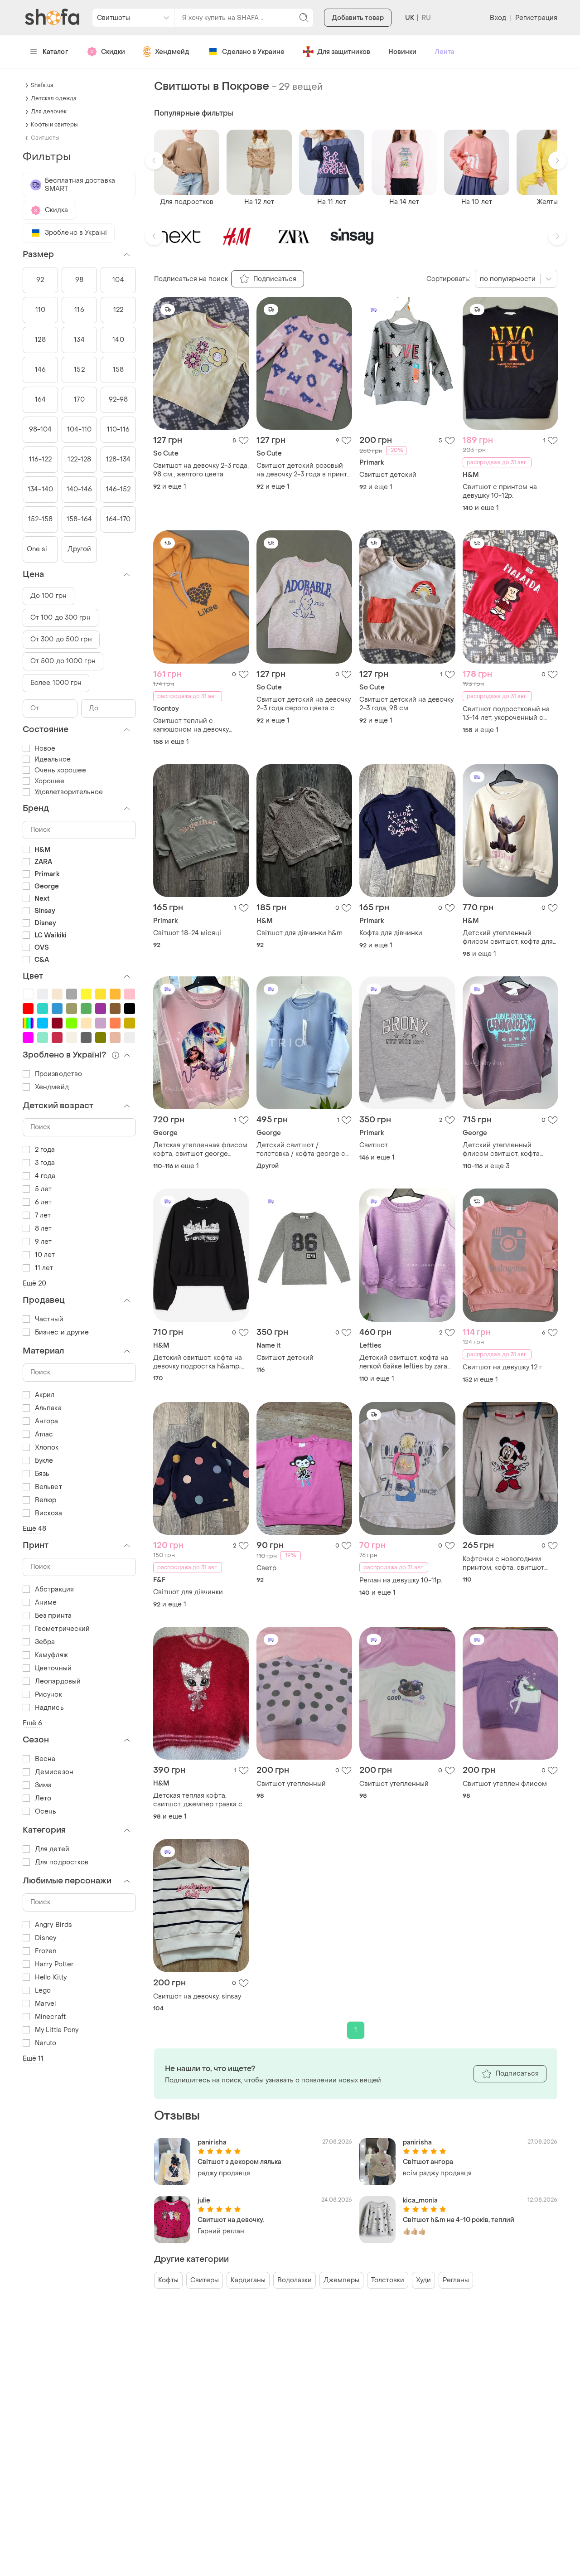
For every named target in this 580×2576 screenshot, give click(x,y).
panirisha (212, 2142)
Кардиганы (248, 2280)
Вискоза (48, 1513)
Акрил (45, 1395)
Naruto (46, 2043)
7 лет (43, 1215)
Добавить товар (358, 18)
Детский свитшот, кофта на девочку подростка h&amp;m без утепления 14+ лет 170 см (201, 1362)
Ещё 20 (35, 1283)
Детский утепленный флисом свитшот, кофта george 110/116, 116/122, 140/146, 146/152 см (501, 1150)
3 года (45, 1163)
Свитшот (374, 1145)
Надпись (49, 1708)
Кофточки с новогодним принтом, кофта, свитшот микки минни (503, 1563)
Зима (43, 1785)
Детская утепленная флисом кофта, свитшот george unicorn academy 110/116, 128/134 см (200, 1150)
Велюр (46, 1500)
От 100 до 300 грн (60, 618)
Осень (46, 1812)
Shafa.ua (42, 85)
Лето (43, 1798)
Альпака (48, 1408)
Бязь (42, 1474)
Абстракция (54, 1589)
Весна (45, 1759)
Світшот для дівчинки (188, 1592)
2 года (45, 1150)
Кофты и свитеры (54, 125)
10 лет (45, 1255)
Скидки (113, 52)
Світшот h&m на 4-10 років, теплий (459, 2220)
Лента (445, 52)
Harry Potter (54, 1964)
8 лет (43, 1229)
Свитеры (205, 2280)
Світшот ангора (428, 2162)
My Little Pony (57, 2030)
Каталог (56, 52)
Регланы (456, 2280)
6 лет (43, 1202)
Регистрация (536, 18)
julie (204, 2200)
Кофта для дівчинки (391, 933)
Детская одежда (54, 98)
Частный (49, 1319)
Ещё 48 (35, 1529)
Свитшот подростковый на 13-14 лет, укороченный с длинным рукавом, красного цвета (508, 713)
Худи (423, 2280)
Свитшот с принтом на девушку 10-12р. (500, 491)
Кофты (168, 2280)
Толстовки (388, 2280)
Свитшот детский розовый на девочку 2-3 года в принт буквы (302, 470)
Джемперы (341, 2280)
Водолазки (295, 2280)
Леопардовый (58, 1681)
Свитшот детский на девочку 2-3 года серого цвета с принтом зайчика (304, 704)
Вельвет (48, 1487)
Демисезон (54, 1772)
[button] (154, 160)
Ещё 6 (33, 1723)
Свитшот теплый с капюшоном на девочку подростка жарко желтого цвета (195, 725)
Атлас (44, 1434)
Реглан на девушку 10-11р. (401, 1580)
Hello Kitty (51, 1977)
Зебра (45, 1642)
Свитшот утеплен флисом (505, 1784)
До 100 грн (48, 596)
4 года (45, 1176)
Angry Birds (53, 1925)
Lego (43, 1991)
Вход (498, 18)
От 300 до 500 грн (61, 639)
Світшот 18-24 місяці (187, 933)
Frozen (46, 1951)
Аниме (46, 1603)
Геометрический (62, 1629)
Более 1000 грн (56, 683)
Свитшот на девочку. (231, 2220)
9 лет (43, 1242)
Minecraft (50, 2017)
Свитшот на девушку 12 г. (503, 1367)
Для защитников (344, 52)
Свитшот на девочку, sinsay (197, 1996)
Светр (266, 1568)
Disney (46, 1938)
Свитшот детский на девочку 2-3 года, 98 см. (406, 704)
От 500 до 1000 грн (63, 661)
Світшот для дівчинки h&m (300, 933)
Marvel (46, 2004)
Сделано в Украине (253, 52)
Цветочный (53, 1668)
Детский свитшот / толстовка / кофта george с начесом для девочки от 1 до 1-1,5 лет (303, 1150)
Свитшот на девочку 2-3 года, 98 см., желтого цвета (201, 470)
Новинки (402, 52)
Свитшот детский (388, 475)
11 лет (44, 1268)
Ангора (47, 1421)
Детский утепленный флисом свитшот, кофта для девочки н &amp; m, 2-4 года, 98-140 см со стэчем (510, 937)
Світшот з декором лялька (239, 2162)
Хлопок (47, 1448)
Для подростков (62, 1862)
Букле (44, 1461)
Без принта (53, 1616)
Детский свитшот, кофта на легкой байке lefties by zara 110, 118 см (404, 1362)
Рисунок (48, 1695)
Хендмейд (172, 52)
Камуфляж (51, 1655)
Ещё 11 (33, 2059)
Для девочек (49, 112)
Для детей (52, 1849)
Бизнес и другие (62, 1332)
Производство (58, 1074)
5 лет (43, 1189)
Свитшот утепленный (291, 1784)
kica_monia (420, 2200)
